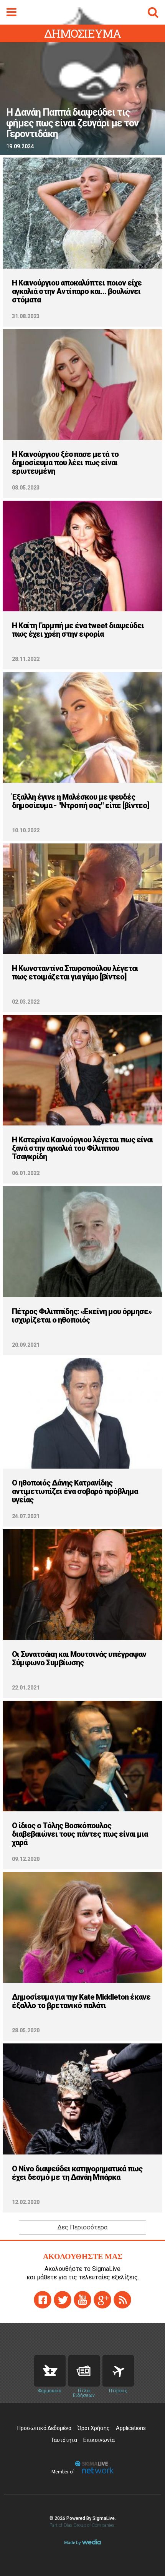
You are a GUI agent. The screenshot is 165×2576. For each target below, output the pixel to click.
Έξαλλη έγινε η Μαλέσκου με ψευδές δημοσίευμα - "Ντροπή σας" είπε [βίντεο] (80, 801)
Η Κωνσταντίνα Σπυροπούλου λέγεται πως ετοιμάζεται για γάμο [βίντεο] (75, 973)
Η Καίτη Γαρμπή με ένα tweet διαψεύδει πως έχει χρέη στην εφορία (78, 630)
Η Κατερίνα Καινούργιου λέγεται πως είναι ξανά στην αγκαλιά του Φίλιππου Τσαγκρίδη (82, 1148)
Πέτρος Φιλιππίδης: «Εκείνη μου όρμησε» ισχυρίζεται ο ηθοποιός (82, 1316)
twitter (63, 2300)
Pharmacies (50, 2371)
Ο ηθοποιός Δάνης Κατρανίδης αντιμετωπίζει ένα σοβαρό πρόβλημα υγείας (75, 1491)
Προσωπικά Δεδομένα (44, 2428)
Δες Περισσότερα (82, 2227)
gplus (102, 2300)
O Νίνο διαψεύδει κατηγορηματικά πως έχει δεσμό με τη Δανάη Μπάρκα (77, 2173)
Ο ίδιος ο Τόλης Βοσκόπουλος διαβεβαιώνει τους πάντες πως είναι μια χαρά (80, 1834)
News (84, 2371)
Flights (118, 2371)
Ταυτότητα (64, 2440)
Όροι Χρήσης (94, 2428)
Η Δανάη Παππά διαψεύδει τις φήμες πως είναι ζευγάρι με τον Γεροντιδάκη (72, 123)
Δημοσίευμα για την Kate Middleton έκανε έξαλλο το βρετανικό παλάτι (81, 2001)
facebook (43, 2300)
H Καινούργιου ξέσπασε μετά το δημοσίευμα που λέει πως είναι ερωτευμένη (65, 463)
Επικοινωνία (99, 2440)
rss (122, 2300)
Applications (131, 2428)
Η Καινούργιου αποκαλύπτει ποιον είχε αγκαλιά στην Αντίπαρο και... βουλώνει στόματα (77, 291)
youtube (82, 2300)
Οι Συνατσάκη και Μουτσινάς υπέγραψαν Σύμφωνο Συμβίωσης (79, 1658)
